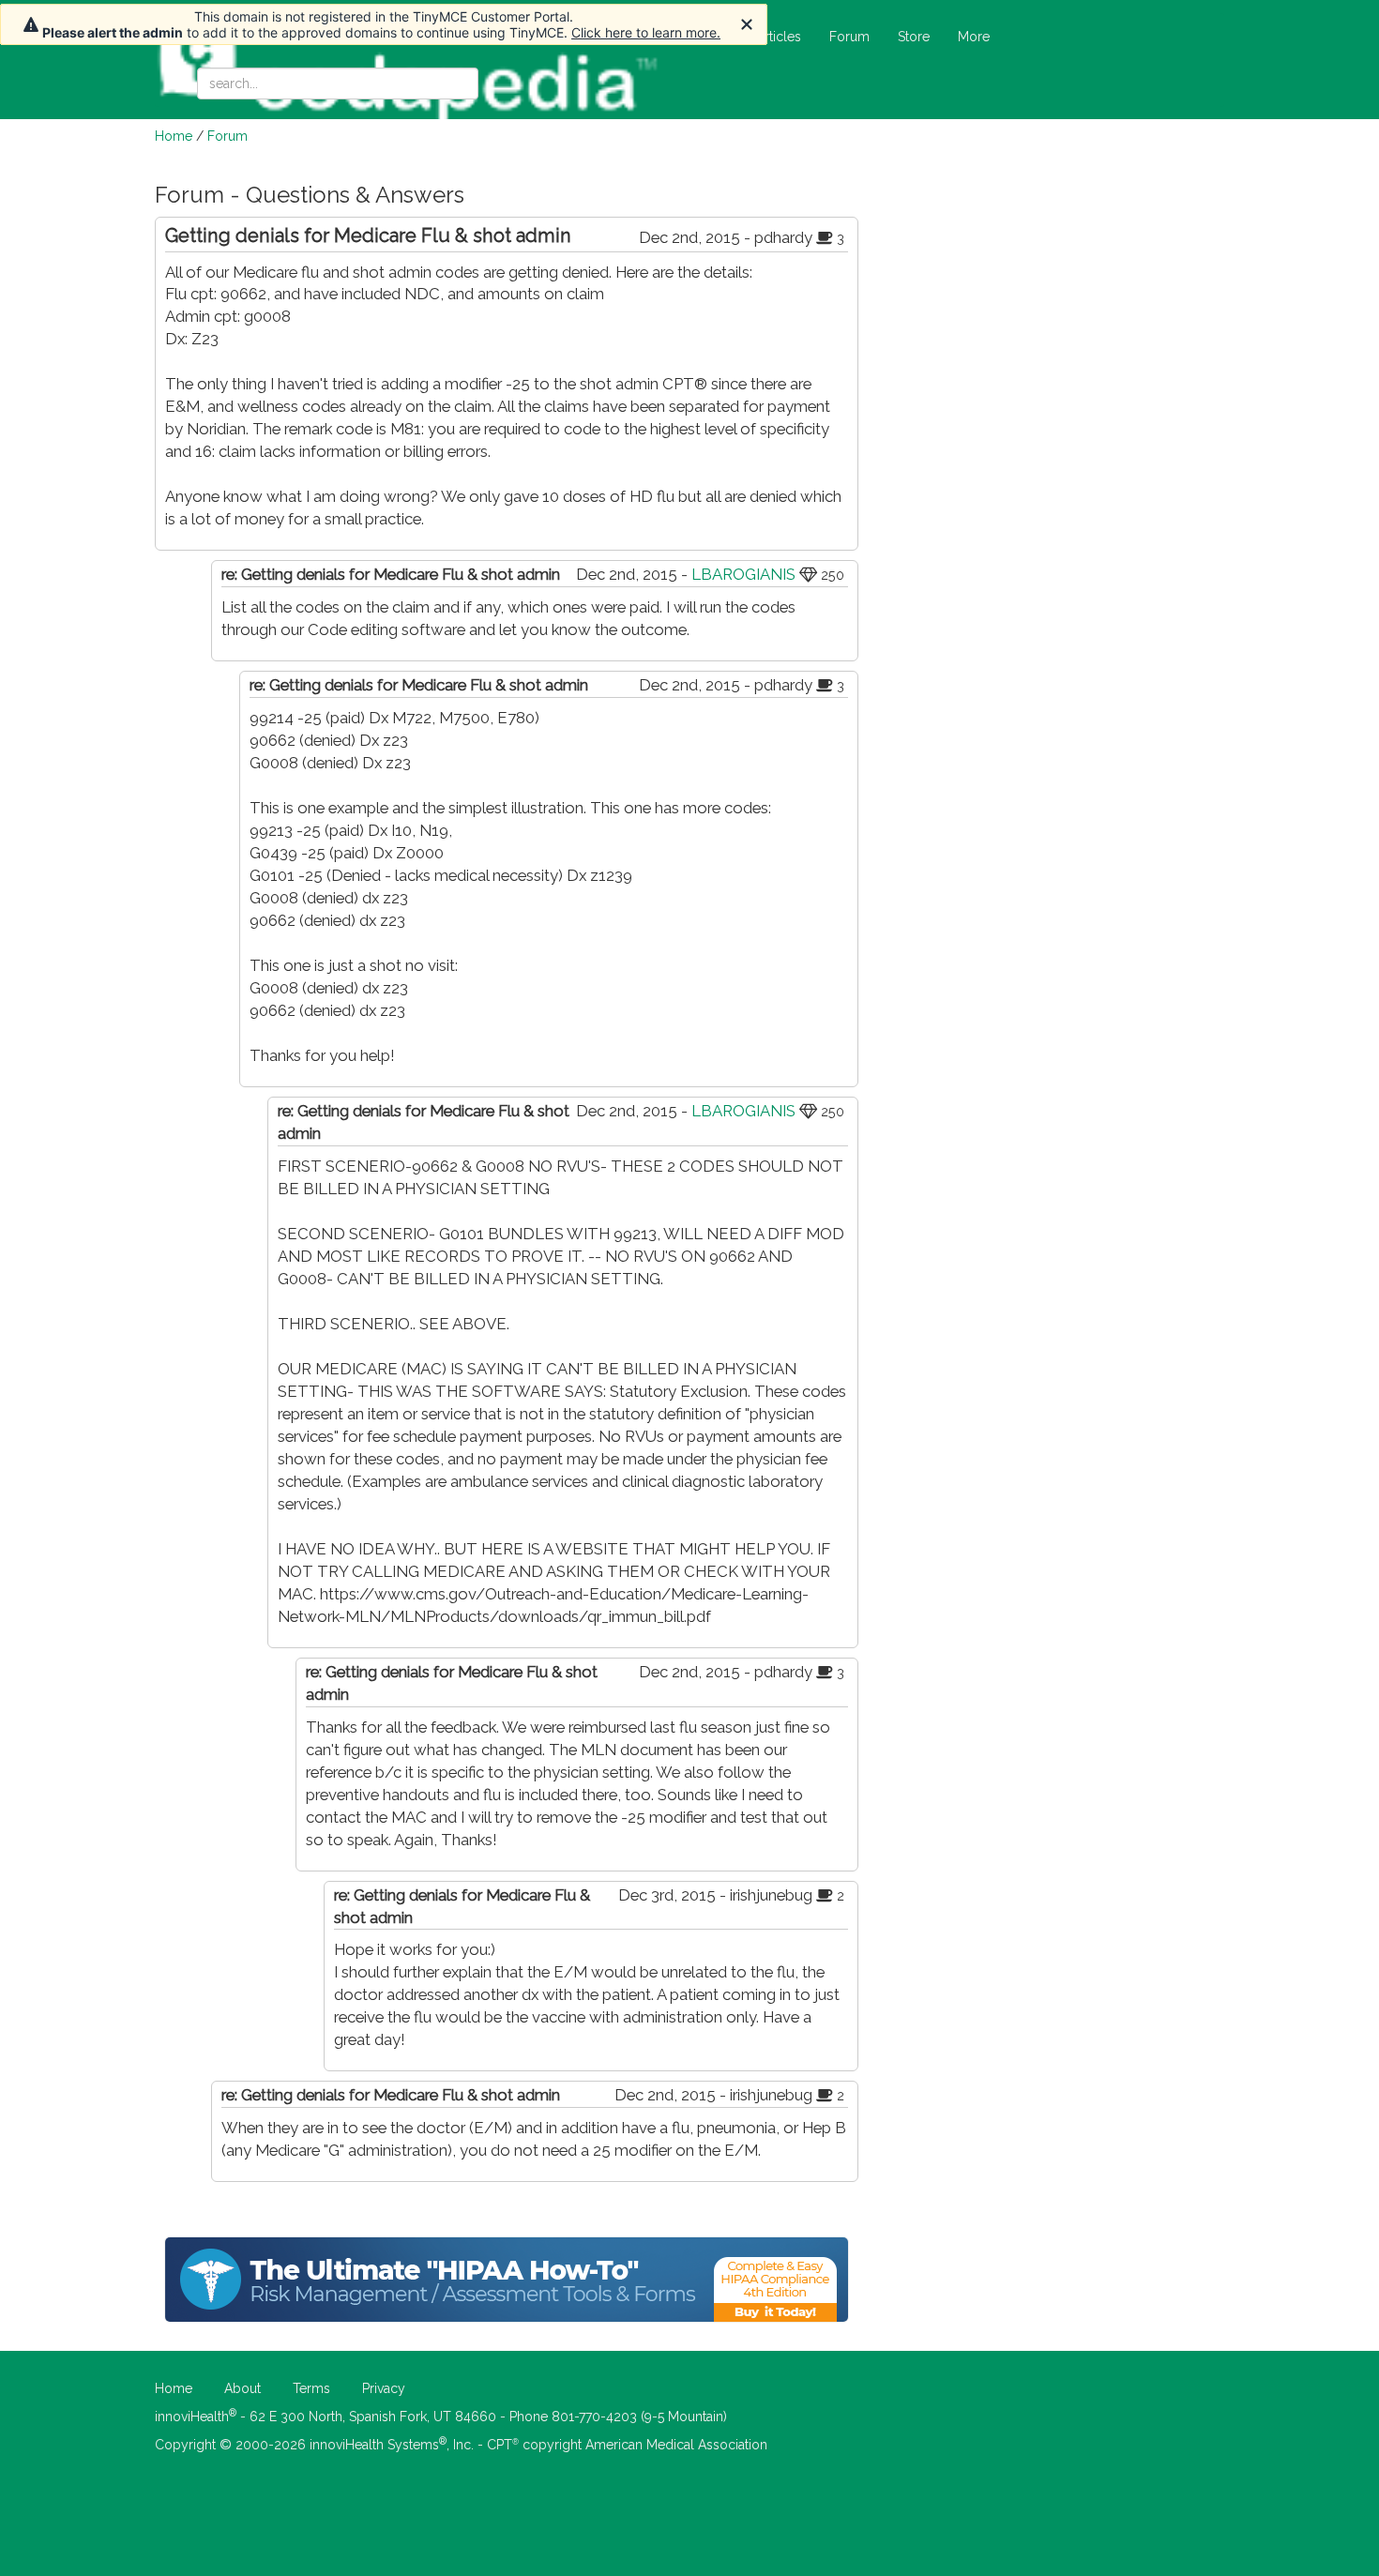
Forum (849, 37)
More (974, 37)
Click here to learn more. (646, 32)
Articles (779, 37)
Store (914, 37)
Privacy (384, 2388)
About (242, 2388)
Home (174, 136)
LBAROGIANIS (743, 574)
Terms (311, 2388)
